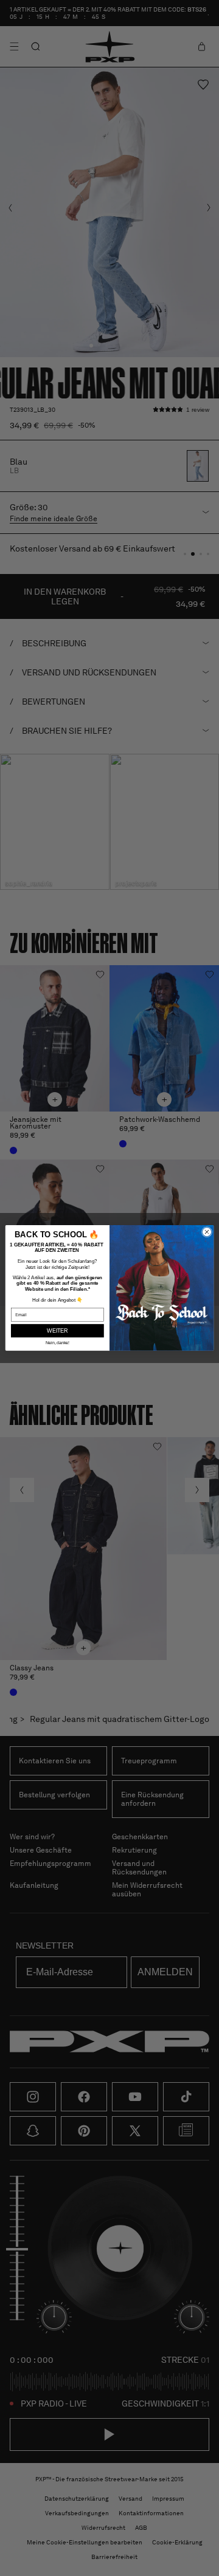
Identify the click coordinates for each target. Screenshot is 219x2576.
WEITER (57, 1331)
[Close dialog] (207, 1232)
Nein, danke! (58, 1343)
